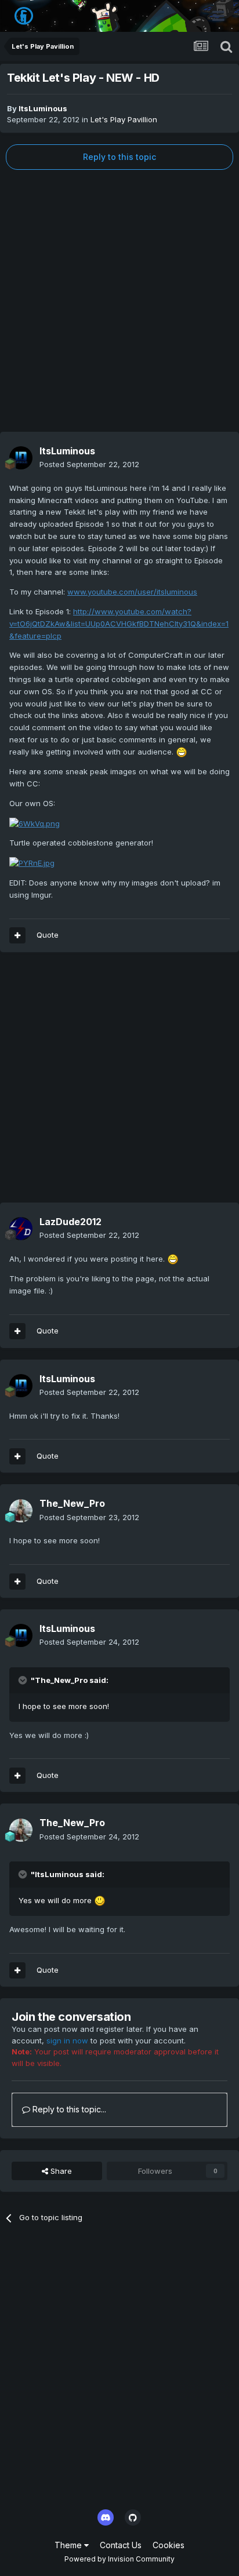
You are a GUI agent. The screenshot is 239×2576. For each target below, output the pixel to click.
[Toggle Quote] (24, 1680)
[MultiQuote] (17, 935)
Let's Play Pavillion (124, 119)
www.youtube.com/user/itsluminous (132, 592)
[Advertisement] (119, 301)
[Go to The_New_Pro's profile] (21, 1511)
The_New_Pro (72, 1503)
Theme (69, 2545)
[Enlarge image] (182, 752)
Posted (89, 464)
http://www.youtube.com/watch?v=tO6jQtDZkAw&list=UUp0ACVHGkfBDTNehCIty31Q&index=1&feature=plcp (119, 624)
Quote (48, 935)
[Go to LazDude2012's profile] (21, 1229)
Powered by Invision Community (119, 2559)
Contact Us (121, 2545)
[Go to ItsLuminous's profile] (21, 458)
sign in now (67, 2041)
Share (60, 2171)
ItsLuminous (43, 108)
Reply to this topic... (68, 2109)
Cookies (169, 2545)
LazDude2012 (70, 1222)
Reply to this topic (119, 157)
